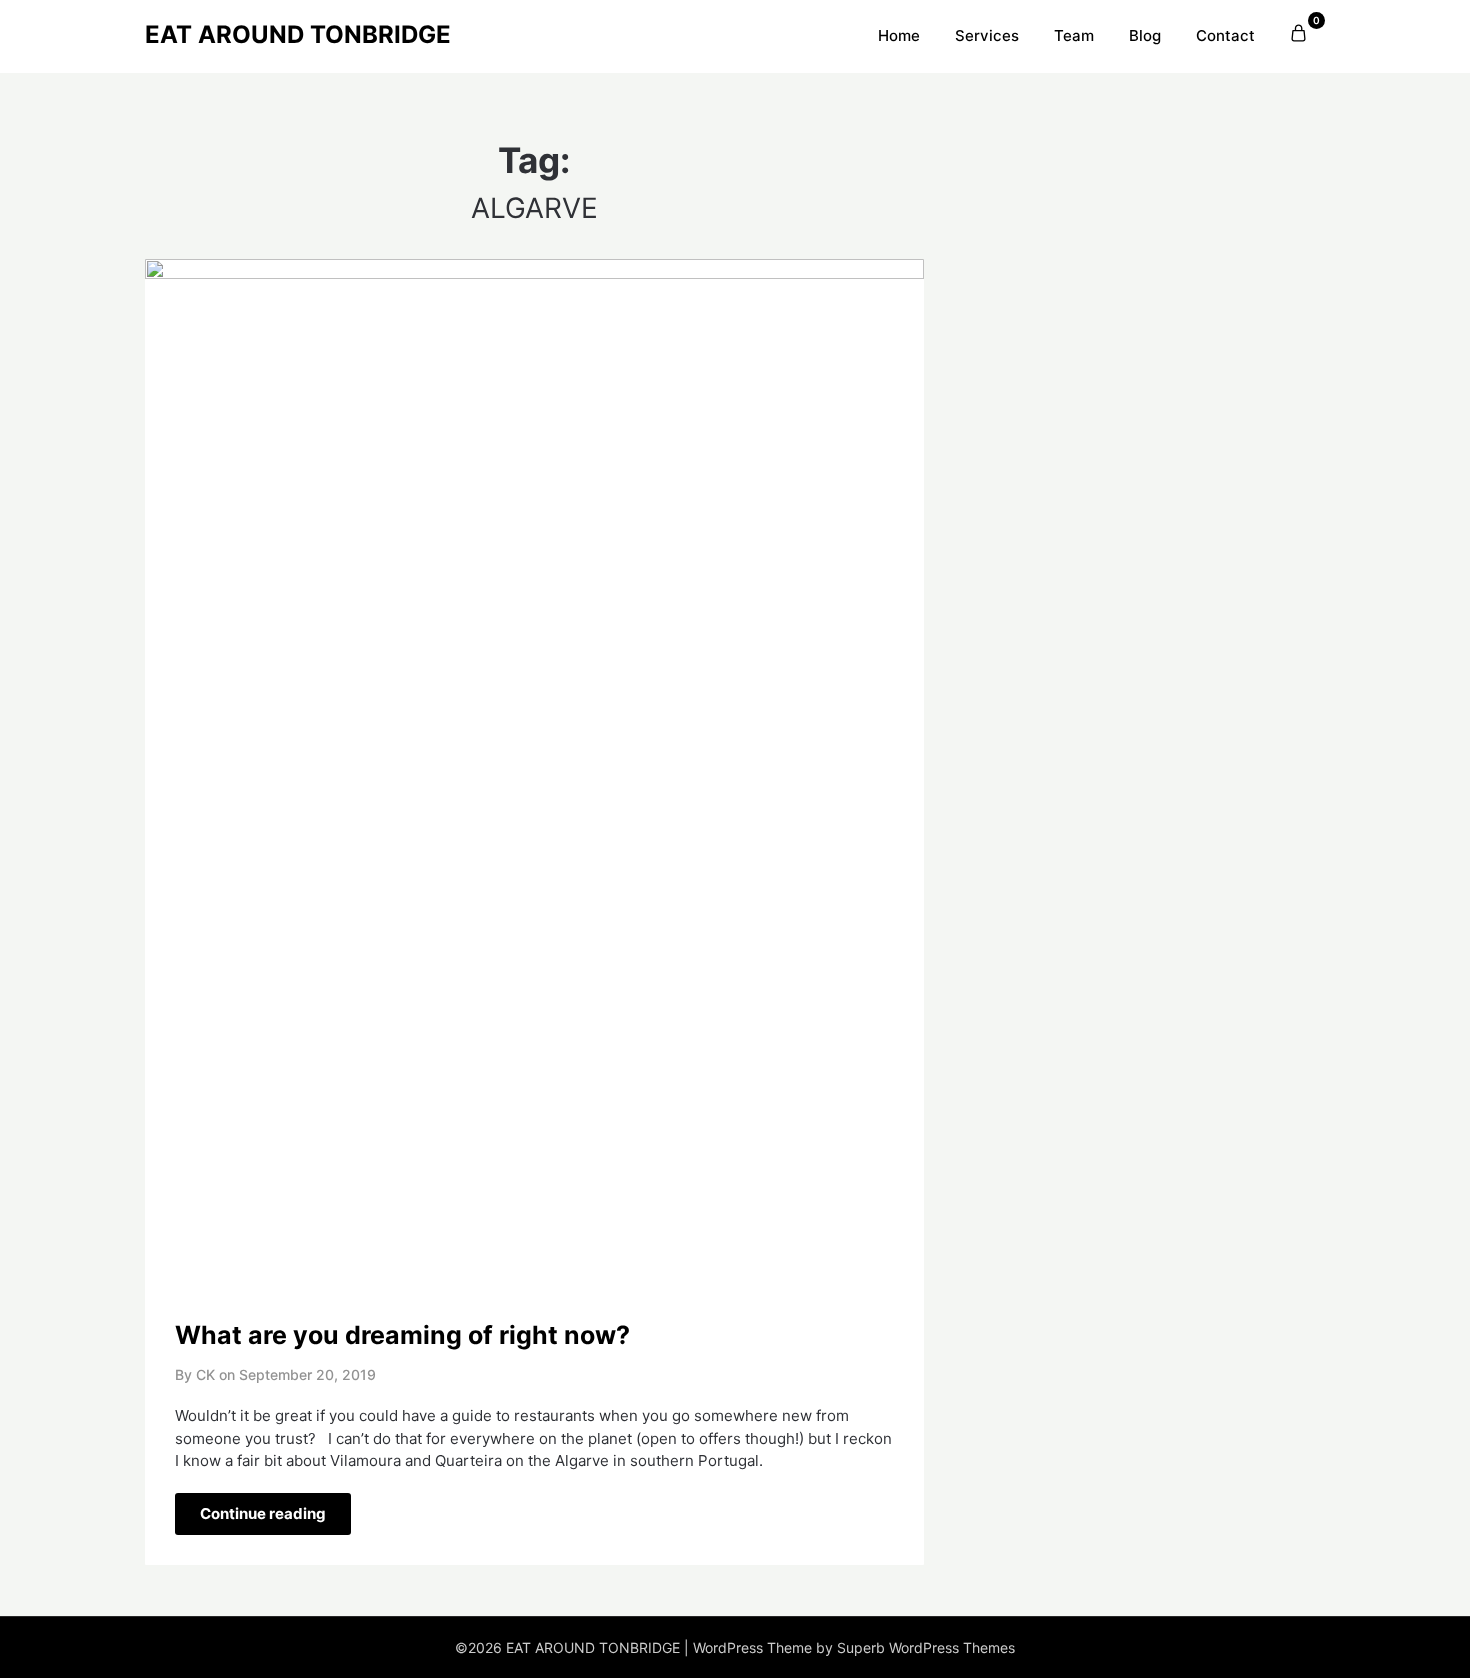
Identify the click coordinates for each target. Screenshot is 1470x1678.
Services (987, 35)
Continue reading (263, 1513)
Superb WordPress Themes (926, 1647)
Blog (1145, 35)
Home (899, 35)
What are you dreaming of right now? (402, 1335)
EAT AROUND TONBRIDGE (298, 34)
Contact (1225, 35)
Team (1074, 35)
